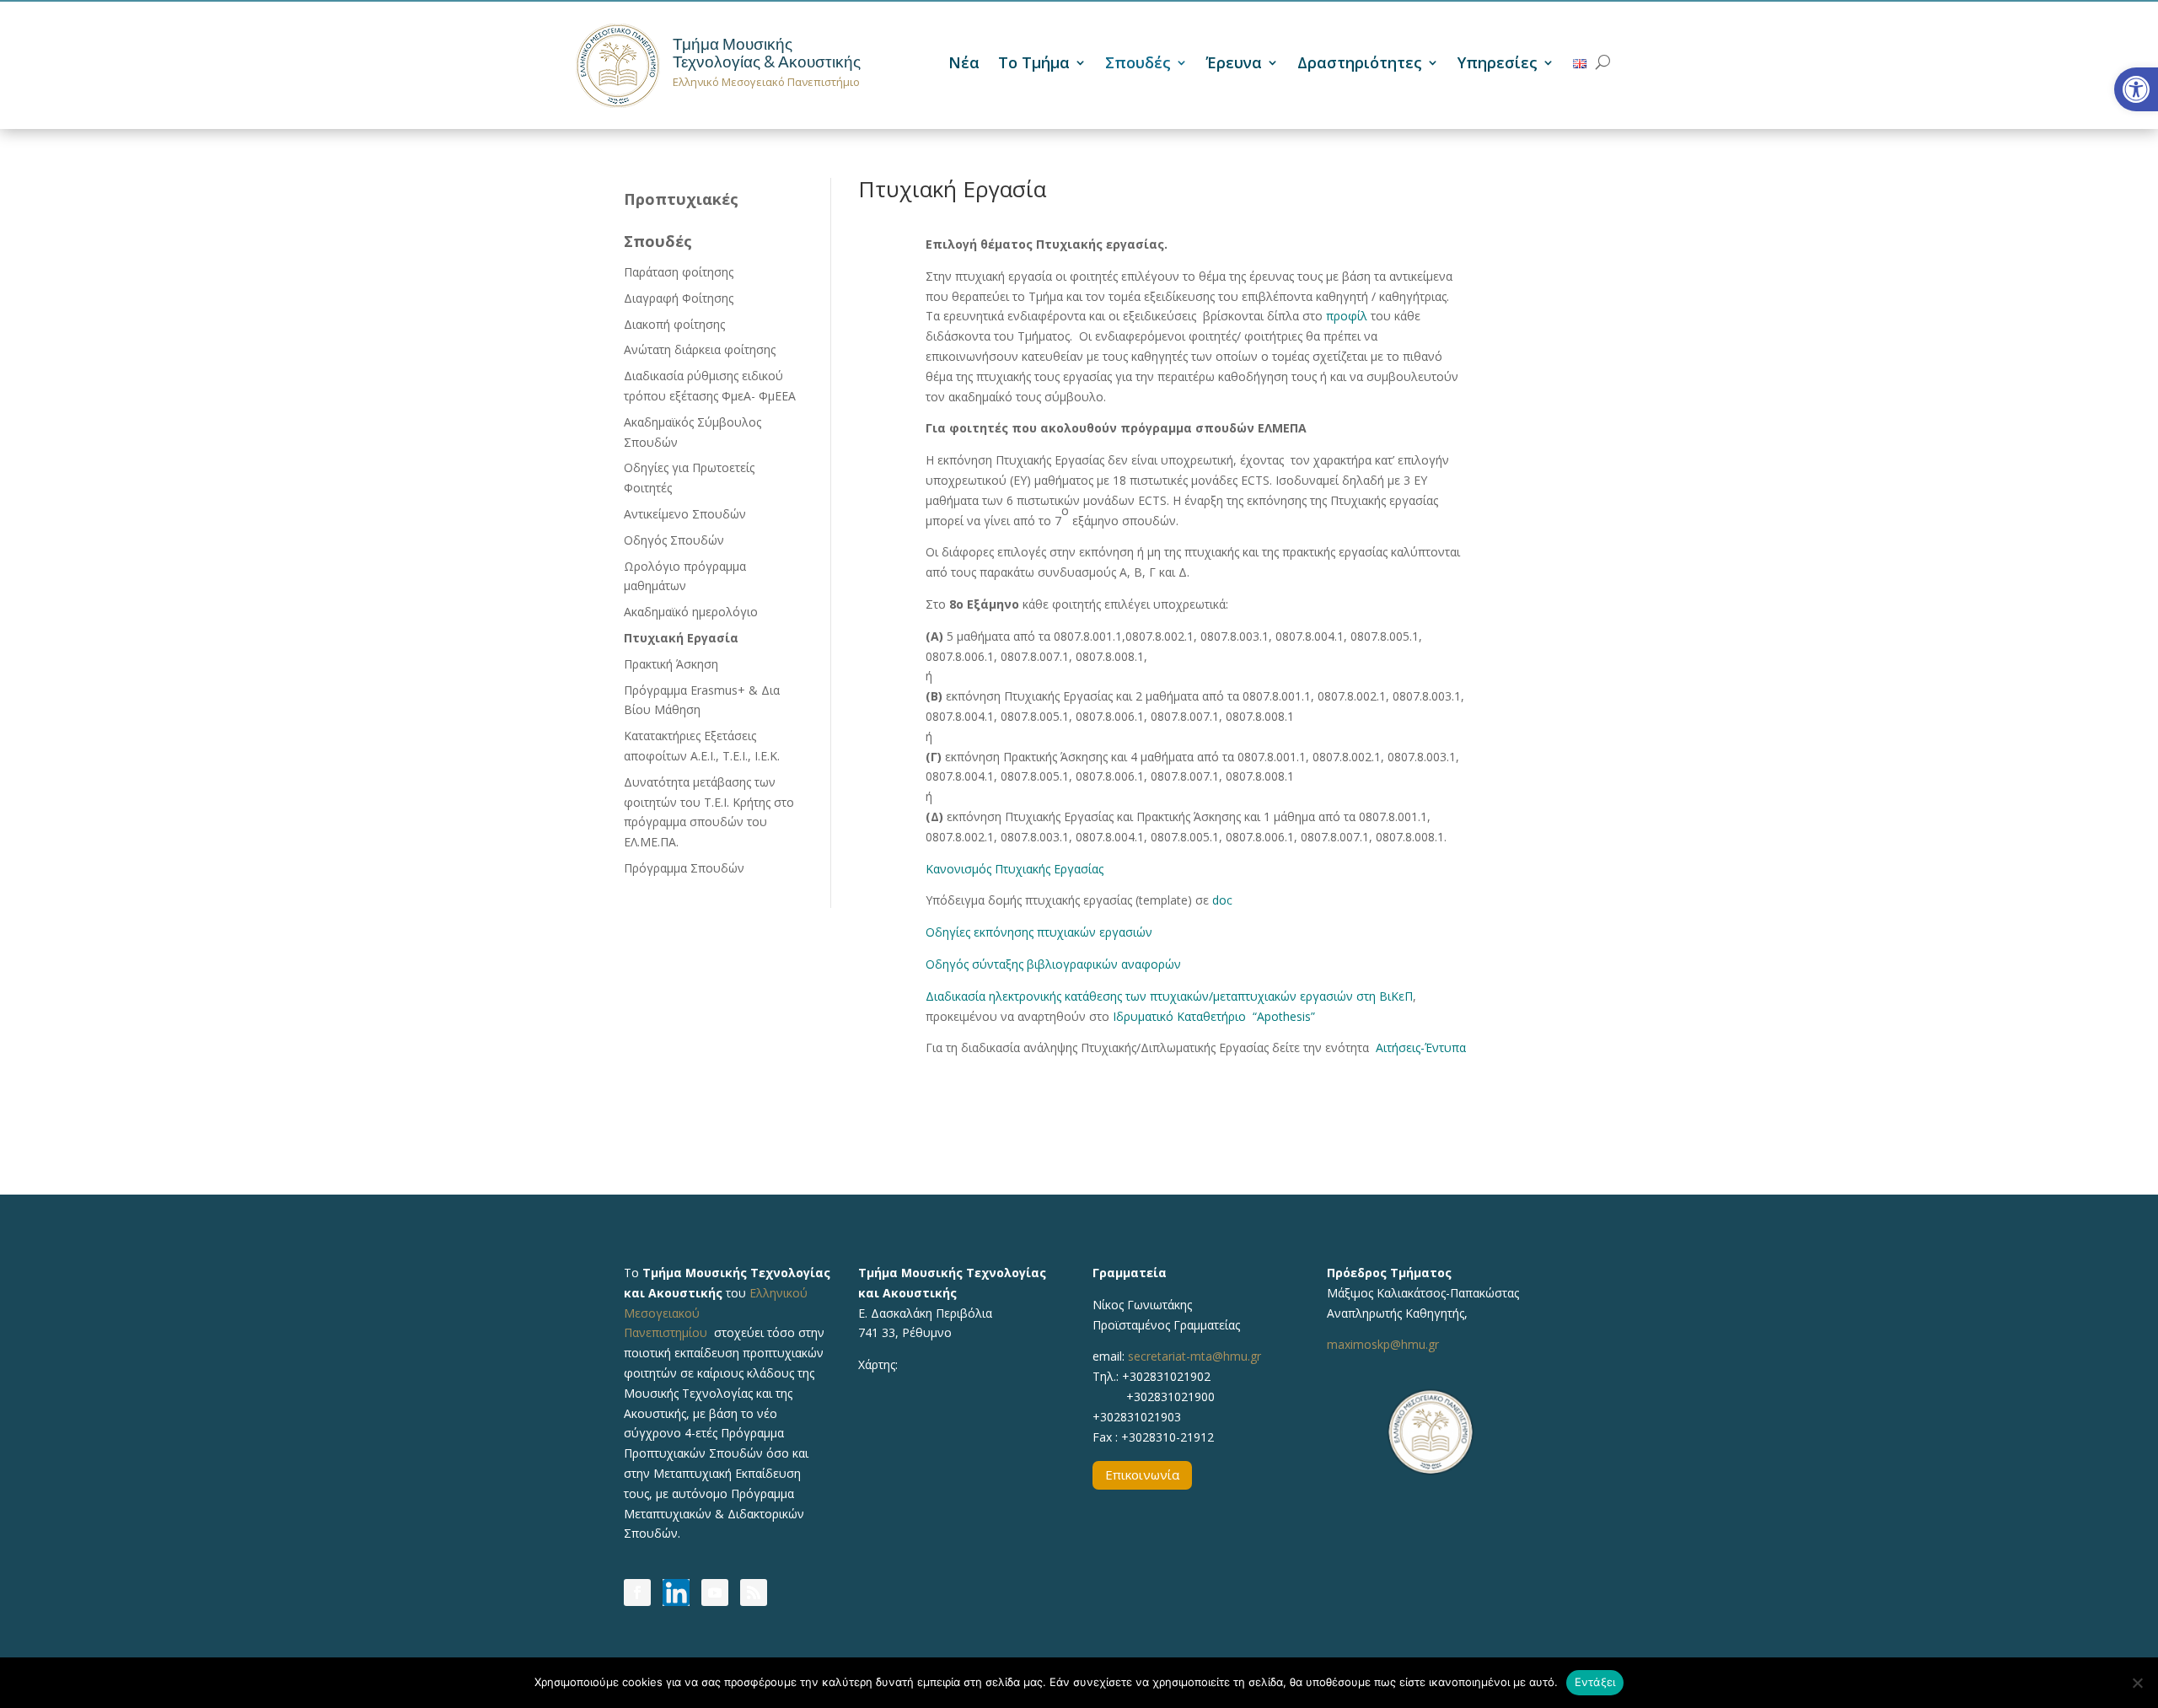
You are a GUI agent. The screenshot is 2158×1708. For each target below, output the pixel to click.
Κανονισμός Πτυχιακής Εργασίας (1015, 869)
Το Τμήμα (1034, 64)
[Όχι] (2137, 1683)
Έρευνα (1234, 64)
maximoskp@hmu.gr (1383, 1344)
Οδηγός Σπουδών (674, 540)
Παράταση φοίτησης (679, 272)
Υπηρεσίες (1498, 64)
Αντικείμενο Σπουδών (685, 514)
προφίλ (1347, 316)
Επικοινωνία (1142, 1474)
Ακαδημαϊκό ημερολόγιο (691, 612)
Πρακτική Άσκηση (671, 664)
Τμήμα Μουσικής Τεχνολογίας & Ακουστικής (767, 53)
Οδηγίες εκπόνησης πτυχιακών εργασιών (1039, 932)
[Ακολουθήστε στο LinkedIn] (676, 1593)
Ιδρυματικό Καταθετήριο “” (1214, 1016)
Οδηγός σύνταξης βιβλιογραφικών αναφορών (1053, 964)
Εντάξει (1595, 1682)
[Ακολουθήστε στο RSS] (754, 1593)
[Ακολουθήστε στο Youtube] (715, 1593)
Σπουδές (1138, 64)
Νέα (964, 64)
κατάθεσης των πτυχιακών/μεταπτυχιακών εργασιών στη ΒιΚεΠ (1239, 996)
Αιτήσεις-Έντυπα (1421, 1047)
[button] (2136, 89)
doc (1222, 900)
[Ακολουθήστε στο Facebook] (637, 1593)
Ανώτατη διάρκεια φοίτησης (700, 349)
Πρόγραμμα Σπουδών (684, 868)
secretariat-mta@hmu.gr (1194, 1356)
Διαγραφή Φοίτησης (679, 298)
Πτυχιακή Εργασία (681, 638)
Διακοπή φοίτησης (674, 324)
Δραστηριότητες (1360, 64)
